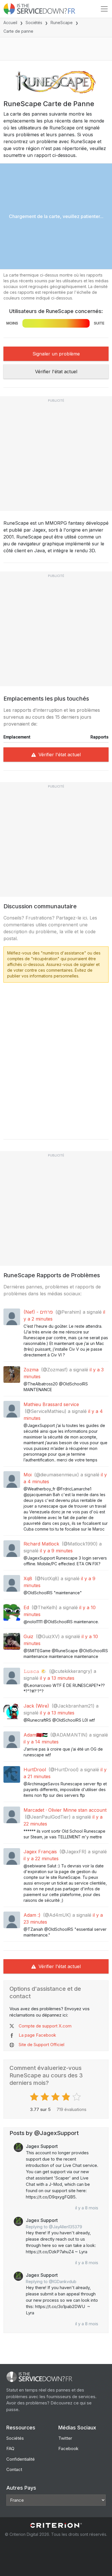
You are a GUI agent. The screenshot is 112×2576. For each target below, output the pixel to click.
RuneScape (62, 23)
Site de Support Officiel (41, 2045)
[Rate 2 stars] (46, 2097)
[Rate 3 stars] (56, 2097)
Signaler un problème (56, 354)
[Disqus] (56, 1059)
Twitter (65, 2438)
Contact (14, 2469)
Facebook (68, 2448)
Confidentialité (21, 2459)
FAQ (10, 2448)
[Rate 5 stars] (77, 2097)
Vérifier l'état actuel (56, 372)
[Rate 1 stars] (35, 2097)
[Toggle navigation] (104, 9)
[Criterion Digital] (56, 2525)
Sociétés (34, 23)
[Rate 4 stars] (67, 2097)
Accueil (10, 23)
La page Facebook (37, 2035)
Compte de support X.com (45, 2026)
